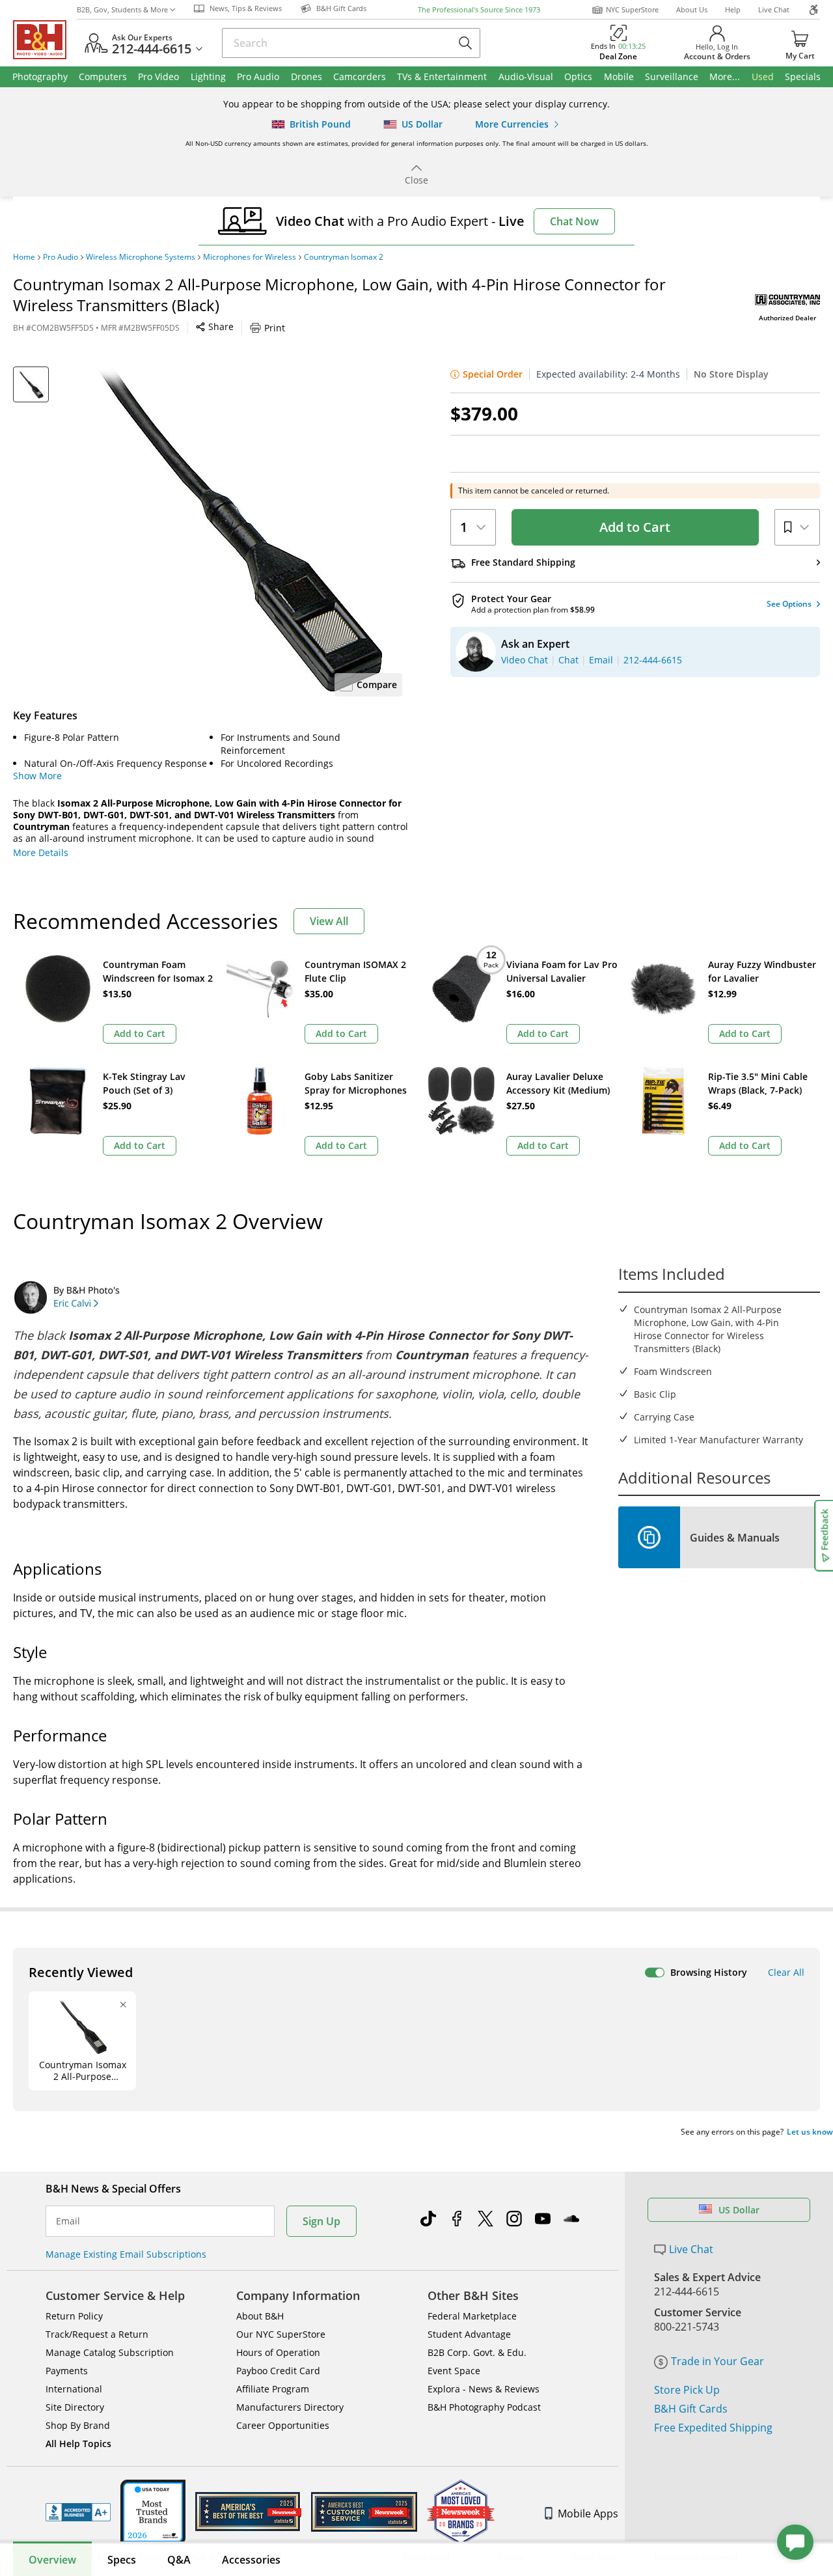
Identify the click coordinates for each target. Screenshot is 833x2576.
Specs (122, 2560)
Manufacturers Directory (290, 2407)
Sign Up (321, 2221)
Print (275, 328)
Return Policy (74, 2316)
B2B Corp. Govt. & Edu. (477, 2352)
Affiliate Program (273, 2389)
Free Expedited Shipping (713, 2428)
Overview (52, 2560)
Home (24, 257)
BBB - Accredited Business (78, 2512)
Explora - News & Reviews (484, 2389)
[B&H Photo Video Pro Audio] (45, 40)
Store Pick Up (687, 2390)
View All (329, 921)
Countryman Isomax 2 (344, 257)
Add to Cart (635, 527)
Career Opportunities (283, 2425)
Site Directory (75, 2407)
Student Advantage (469, 2334)
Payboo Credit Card (278, 2371)
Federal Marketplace (472, 2316)
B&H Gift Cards (691, 2409)
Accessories (251, 2560)
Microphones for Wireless (250, 257)
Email (68, 2221)
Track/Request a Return (97, 2334)
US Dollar (739, 2210)
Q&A (179, 2560)
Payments (67, 2371)
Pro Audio (61, 257)
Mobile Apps (588, 2514)
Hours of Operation (278, 2352)
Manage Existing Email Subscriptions (126, 2254)
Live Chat (774, 9)
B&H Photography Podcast (484, 2407)
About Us (692, 9)
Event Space (454, 2371)
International (74, 2389)
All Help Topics (78, 2444)
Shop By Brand (78, 2425)
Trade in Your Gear (717, 2361)
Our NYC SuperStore (281, 2334)
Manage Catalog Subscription (110, 2352)
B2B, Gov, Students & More (122, 9)
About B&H (260, 2316)
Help (733, 9)
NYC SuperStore (632, 9)
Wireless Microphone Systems (141, 257)
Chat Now (574, 221)
